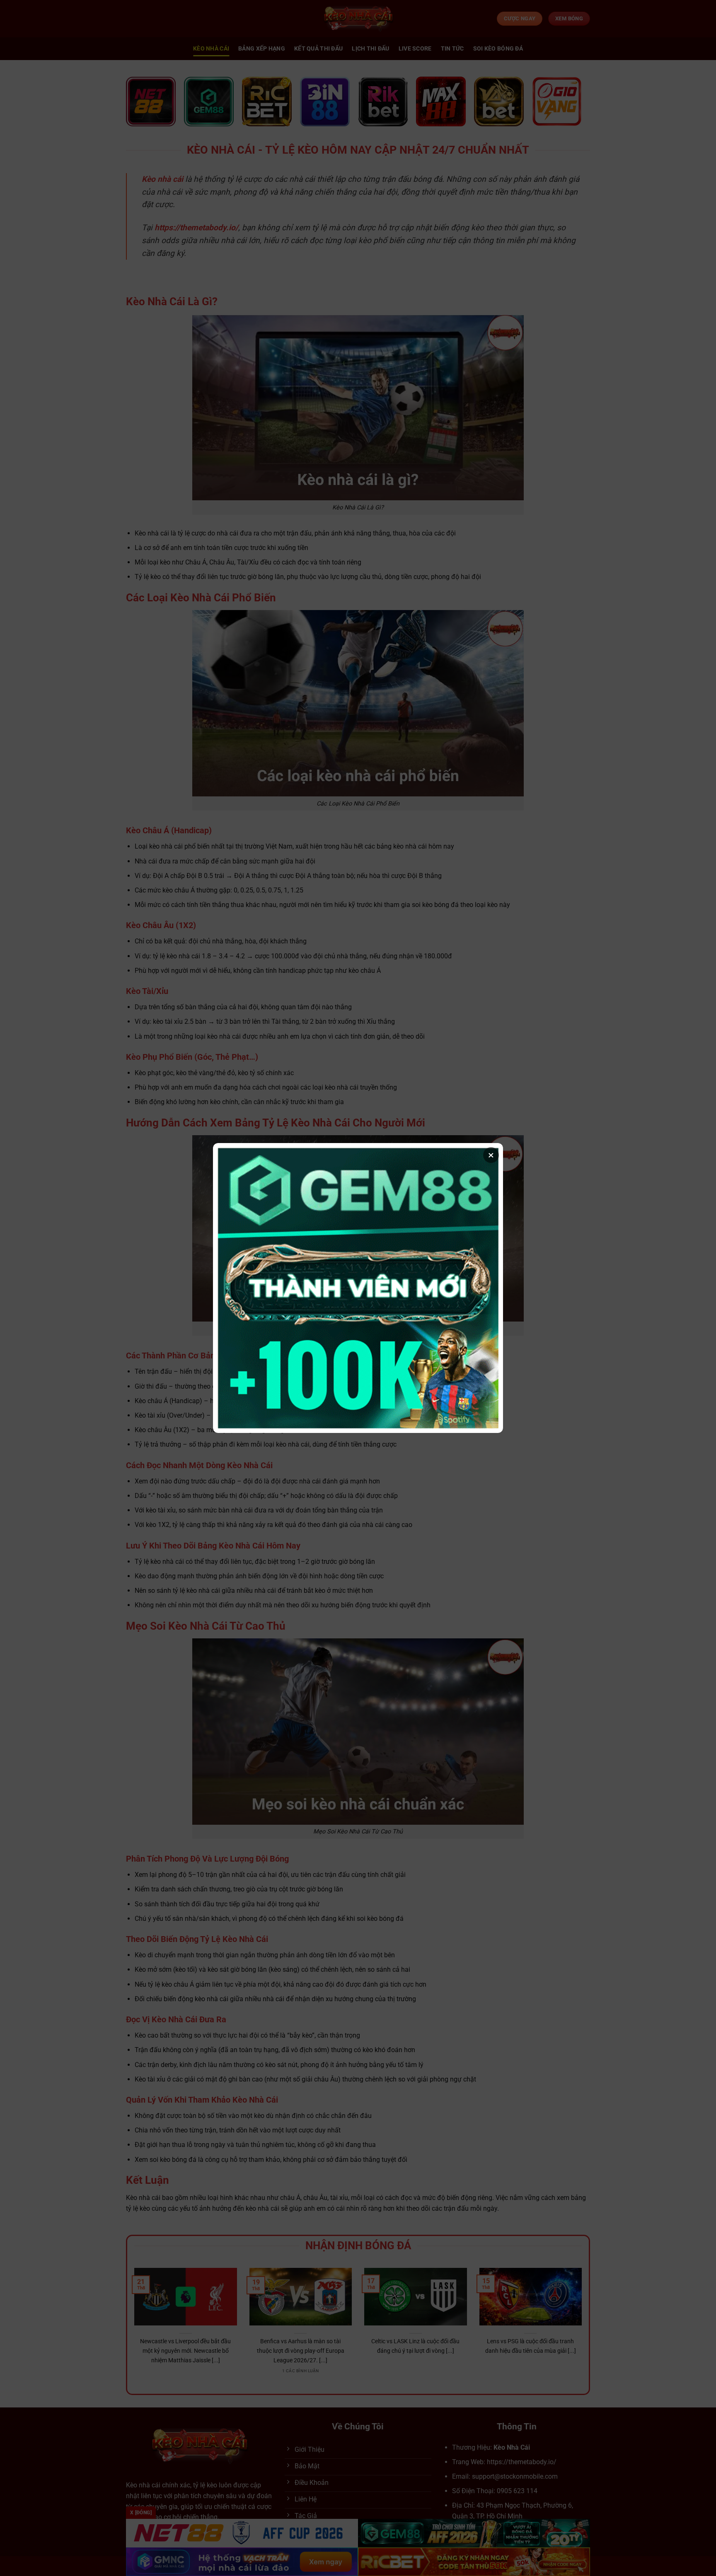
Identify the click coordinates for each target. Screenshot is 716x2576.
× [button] (491, 1155)
